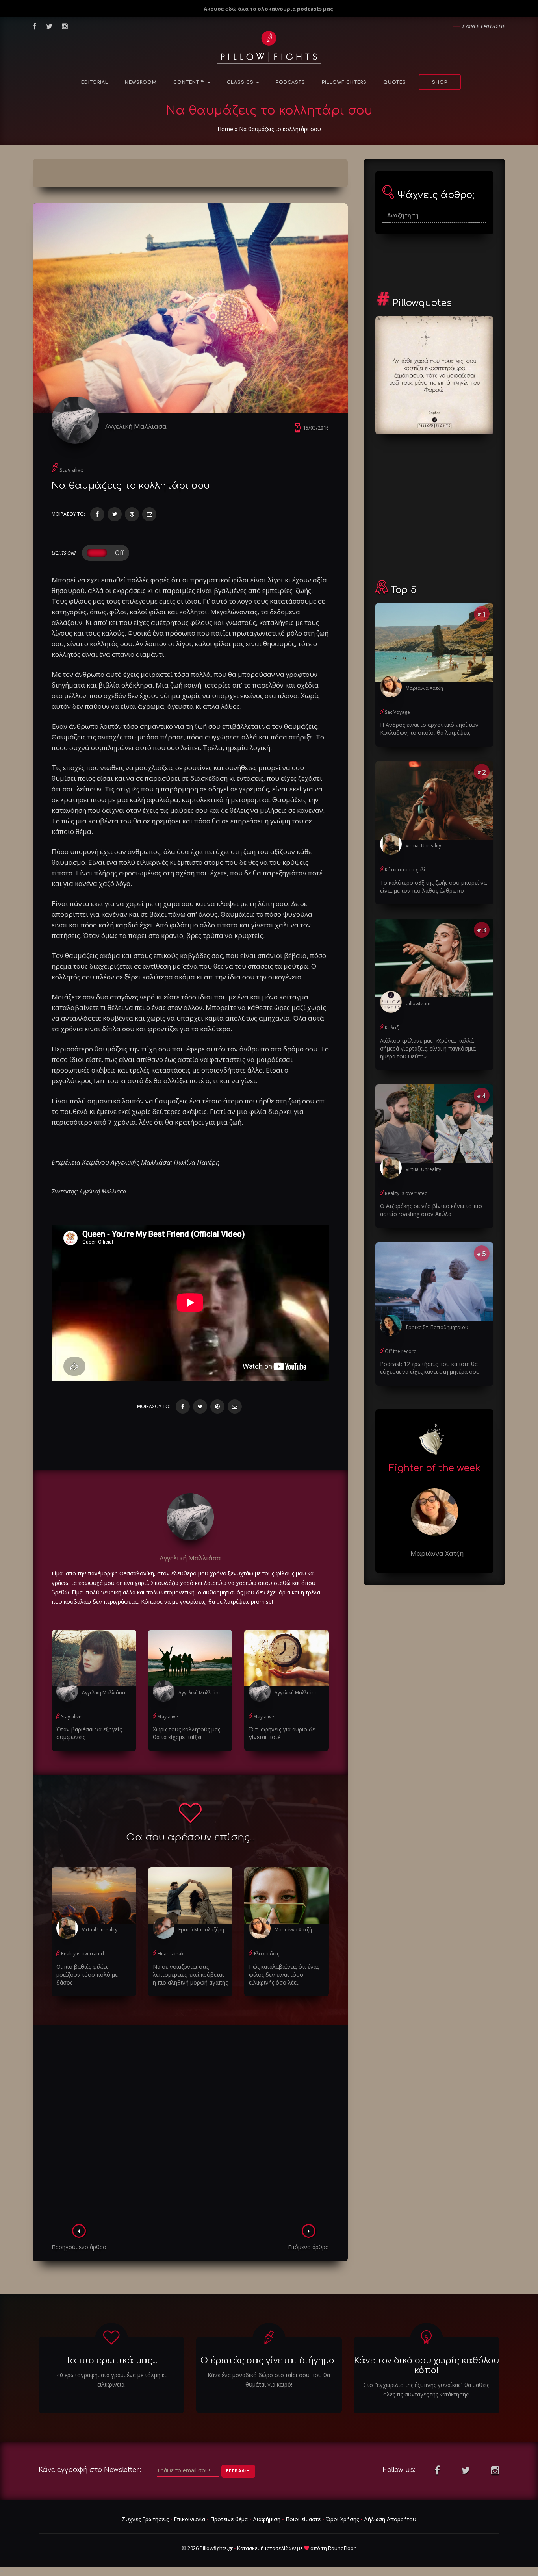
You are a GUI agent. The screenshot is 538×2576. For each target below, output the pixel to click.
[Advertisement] (190, 2127)
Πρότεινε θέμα (229, 2519)
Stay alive (71, 470)
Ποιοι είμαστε (303, 2519)
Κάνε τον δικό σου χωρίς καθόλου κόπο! (427, 2366)
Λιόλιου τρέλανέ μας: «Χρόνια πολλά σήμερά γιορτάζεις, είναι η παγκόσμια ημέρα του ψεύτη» (428, 1048)
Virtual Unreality (100, 1930)
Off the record (401, 1351)
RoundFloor (342, 2548)
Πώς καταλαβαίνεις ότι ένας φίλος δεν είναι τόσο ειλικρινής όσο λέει (284, 1975)
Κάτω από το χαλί (405, 870)
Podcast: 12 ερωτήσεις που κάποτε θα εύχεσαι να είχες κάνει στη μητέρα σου (430, 1368)
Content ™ (190, 82)
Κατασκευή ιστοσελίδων (266, 2548)
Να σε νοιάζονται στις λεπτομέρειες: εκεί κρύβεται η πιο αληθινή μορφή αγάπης (190, 1975)
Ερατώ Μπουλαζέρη (201, 1930)
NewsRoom (141, 82)
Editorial (95, 82)
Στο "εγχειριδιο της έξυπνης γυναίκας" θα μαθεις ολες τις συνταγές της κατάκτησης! (426, 2390)
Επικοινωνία (189, 2519)
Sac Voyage (397, 712)
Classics (241, 82)
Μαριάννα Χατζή (293, 1930)
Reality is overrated (83, 1954)
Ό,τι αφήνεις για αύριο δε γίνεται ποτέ (282, 1733)
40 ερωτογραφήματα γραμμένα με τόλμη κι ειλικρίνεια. (111, 2380)
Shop (440, 82)
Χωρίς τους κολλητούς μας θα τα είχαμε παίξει (186, 1733)
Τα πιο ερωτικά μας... (111, 2361)
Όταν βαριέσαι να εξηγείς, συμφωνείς (90, 1733)
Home (225, 129)
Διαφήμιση (267, 2519)
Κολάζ (392, 1028)
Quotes (395, 82)
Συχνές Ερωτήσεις (145, 2519)
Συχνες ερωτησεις (484, 26)
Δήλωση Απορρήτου (390, 2519)
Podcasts (290, 82)
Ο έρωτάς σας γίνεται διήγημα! (269, 2361)
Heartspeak (171, 1954)
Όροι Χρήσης (342, 2519)
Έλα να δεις (266, 1954)
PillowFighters (344, 82)
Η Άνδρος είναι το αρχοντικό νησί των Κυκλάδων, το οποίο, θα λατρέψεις (429, 729)
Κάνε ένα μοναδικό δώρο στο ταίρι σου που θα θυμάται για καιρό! (269, 2380)
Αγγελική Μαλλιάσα (136, 426)
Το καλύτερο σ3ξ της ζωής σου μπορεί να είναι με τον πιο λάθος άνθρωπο (433, 887)
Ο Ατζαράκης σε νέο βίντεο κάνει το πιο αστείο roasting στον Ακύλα (431, 1210)
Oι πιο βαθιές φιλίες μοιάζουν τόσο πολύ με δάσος (87, 1975)
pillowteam (418, 1004)
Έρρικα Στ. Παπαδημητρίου (437, 1327)
